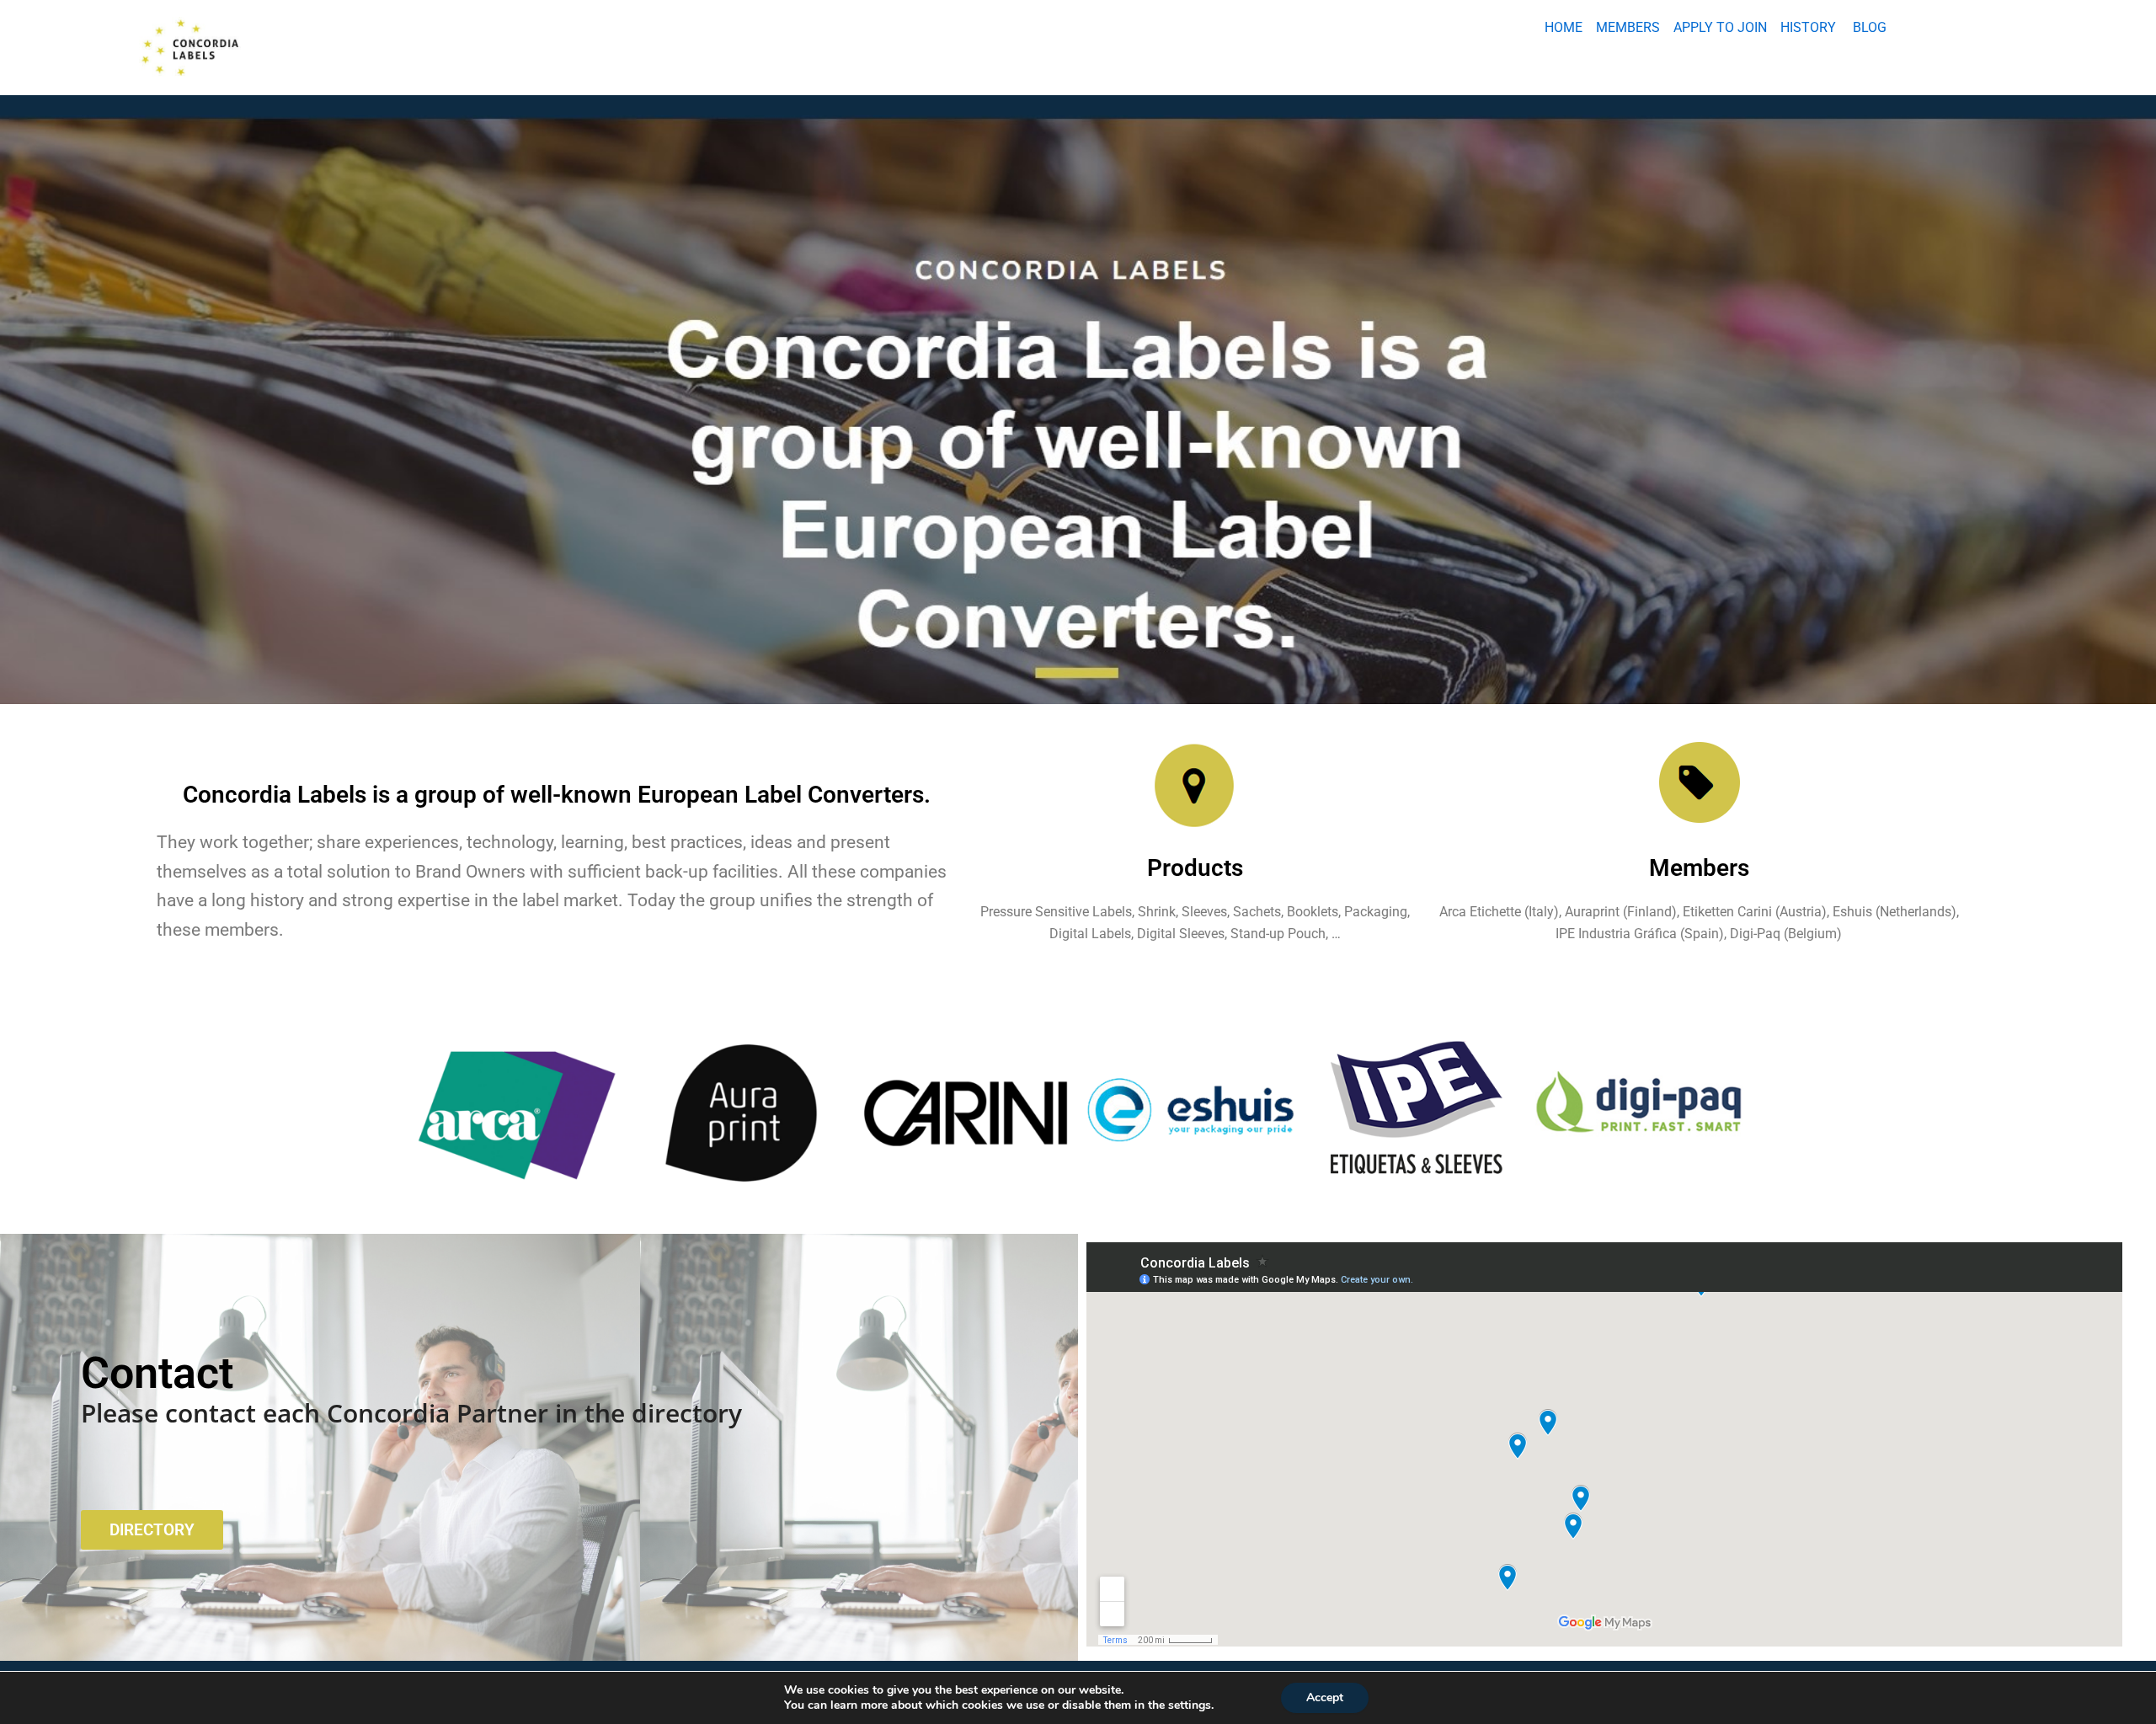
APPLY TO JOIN (1720, 27)
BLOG (1870, 27)
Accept (1325, 1697)
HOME (1564, 27)
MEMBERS (1628, 27)
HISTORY (1808, 27)
